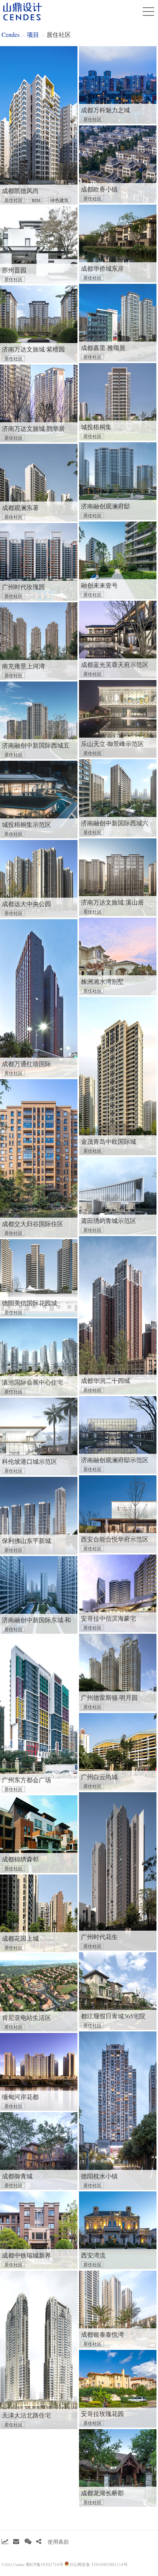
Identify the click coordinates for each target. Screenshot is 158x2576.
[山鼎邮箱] (16, 2542)
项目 (33, 34)
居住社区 (59, 34)
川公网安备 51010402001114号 (98, 2564)
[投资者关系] (5, 2542)
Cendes (11, 34)
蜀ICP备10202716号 (44, 2564)
